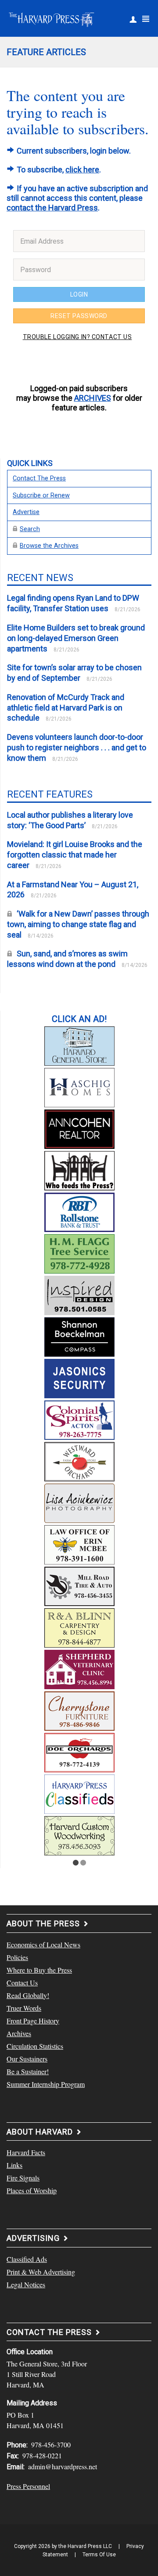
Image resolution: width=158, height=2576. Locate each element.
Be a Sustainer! (28, 2071)
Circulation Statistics (35, 2046)
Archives (19, 2033)
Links (14, 2165)
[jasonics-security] (79, 1377)
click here (82, 170)
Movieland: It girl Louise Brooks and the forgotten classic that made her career (75, 855)
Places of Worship (32, 2190)
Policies (17, 1957)
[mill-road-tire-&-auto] (79, 1585)
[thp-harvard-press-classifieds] (79, 1793)
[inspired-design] (79, 1294)
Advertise (26, 512)
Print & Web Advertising (41, 2272)
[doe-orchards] (79, 1751)
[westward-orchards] (79, 1460)
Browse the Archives (49, 546)
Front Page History (33, 2021)
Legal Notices (26, 2284)
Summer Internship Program (46, 2084)
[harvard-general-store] (79, 1045)
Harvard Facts (26, 2152)
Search (30, 529)
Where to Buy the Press (39, 1970)
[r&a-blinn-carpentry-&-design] (79, 1627)
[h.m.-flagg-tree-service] (79, 1253)
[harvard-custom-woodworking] (79, 1834)
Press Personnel (28, 2486)
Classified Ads (27, 2259)
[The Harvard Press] (52, 18)
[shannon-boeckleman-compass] (79, 1336)
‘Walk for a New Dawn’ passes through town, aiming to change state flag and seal (78, 924)
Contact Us (22, 1983)
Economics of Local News (43, 1944)
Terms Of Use (99, 2555)
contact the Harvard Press (52, 208)
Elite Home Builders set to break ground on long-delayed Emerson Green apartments (76, 638)
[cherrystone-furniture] (79, 1710)
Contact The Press (39, 478)
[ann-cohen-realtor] (79, 1128)
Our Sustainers (27, 2059)
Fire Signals (23, 2178)
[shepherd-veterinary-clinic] (79, 1668)
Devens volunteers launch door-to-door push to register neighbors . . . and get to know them (77, 747)
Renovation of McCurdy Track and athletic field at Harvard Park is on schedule (66, 708)
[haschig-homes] (79, 1086)
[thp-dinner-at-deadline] (79, 1169)
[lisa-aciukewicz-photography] (79, 1502)
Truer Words (24, 2008)
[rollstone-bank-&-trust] (79, 1211)
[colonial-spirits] (79, 1419)
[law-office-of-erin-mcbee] (79, 1543)
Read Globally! (28, 1995)
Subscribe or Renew (41, 495)
